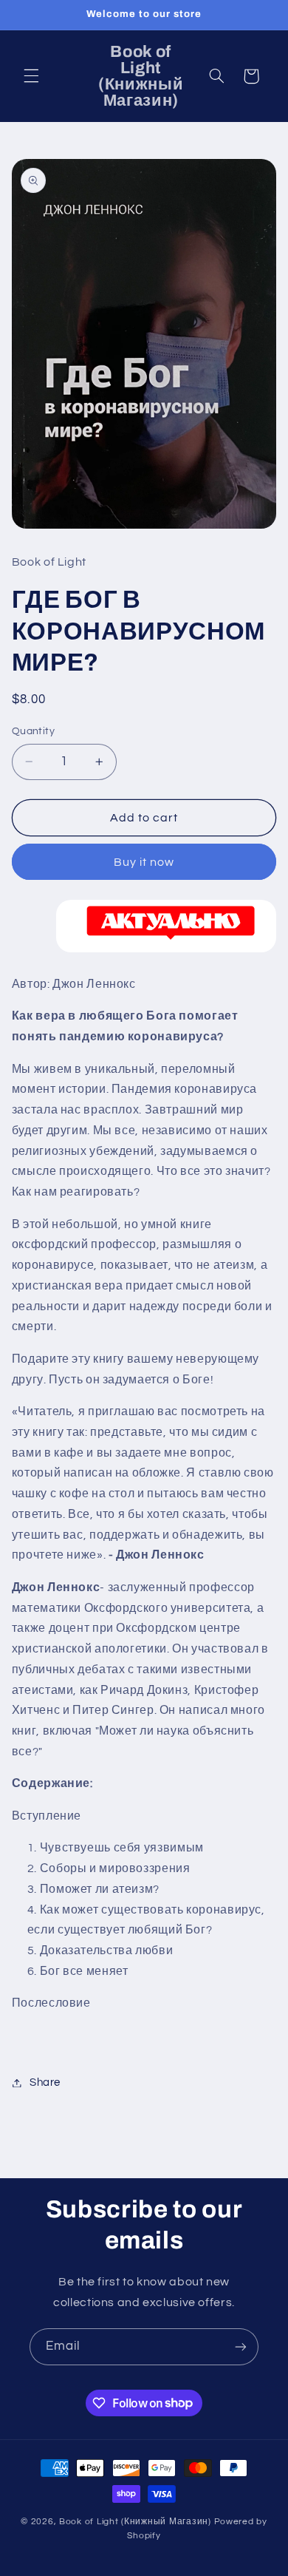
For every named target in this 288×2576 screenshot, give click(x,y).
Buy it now (144, 862)
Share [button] (45, 2082)
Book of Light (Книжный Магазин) (137, 2522)
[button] (31, 76)
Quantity (33, 731)
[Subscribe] (241, 2346)
